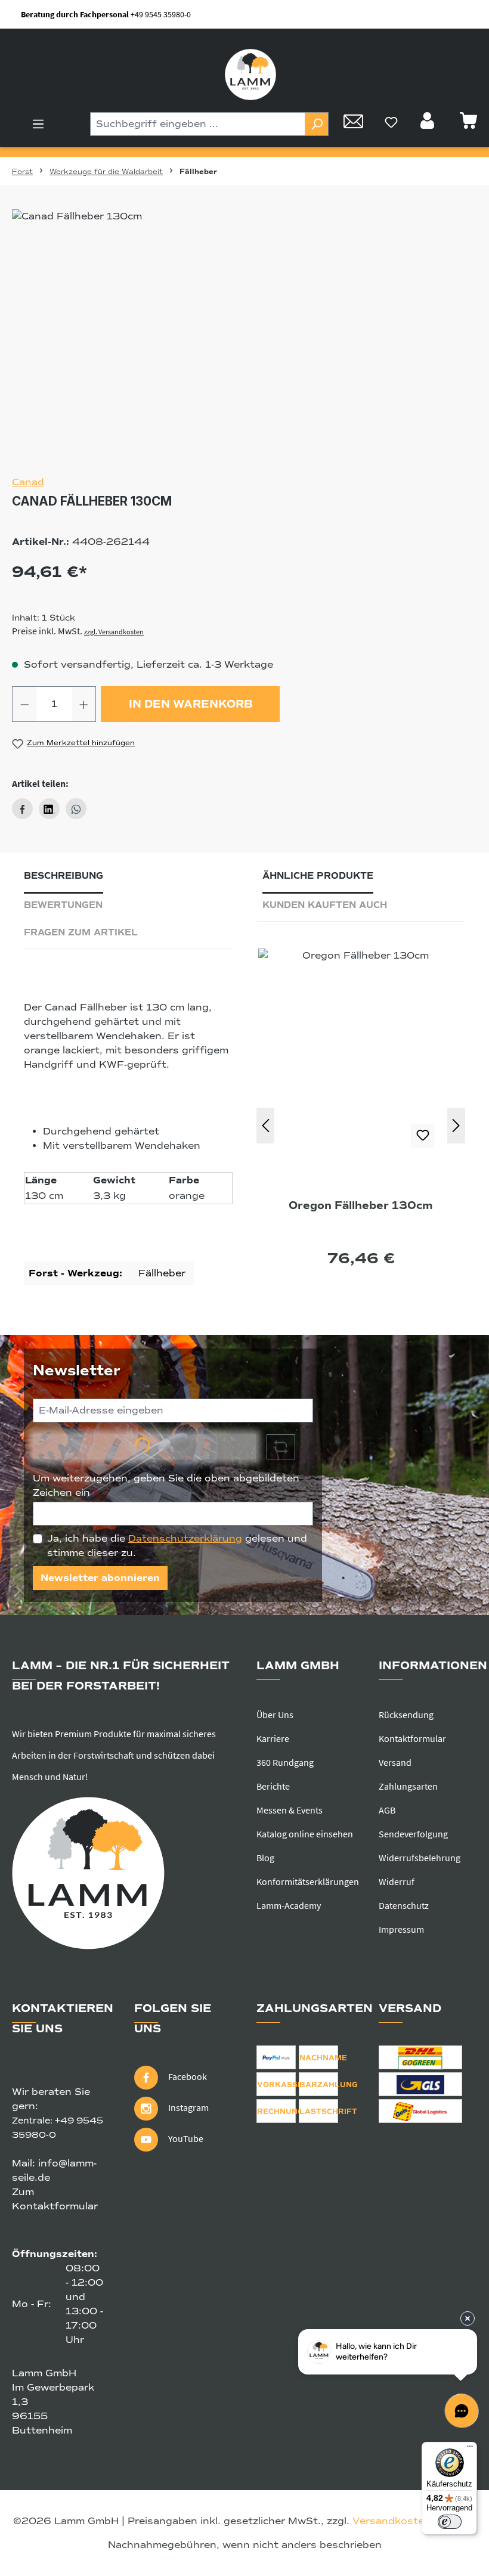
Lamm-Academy (289, 1905)
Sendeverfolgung (413, 1834)
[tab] (64, 879)
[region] (244, 337)
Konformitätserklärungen (308, 1881)
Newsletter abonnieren (100, 1578)
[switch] (450, 2522)
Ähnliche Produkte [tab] (318, 876)
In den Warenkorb (191, 704)
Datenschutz (404, 1905)
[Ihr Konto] (429, 124)
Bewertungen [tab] (63, 905)
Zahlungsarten (408, 1786)
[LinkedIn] (49, 809)
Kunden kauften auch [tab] (325, 905)
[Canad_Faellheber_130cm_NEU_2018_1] (244, 337)
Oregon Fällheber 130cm (361, 1205)
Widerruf (397, 1881)
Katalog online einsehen (305, 1834)
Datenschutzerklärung (185, 1539)
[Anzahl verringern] (24, 704)
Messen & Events (290, 1810)
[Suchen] (317, 124)
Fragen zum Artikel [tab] (81, 932)
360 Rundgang (285, 1762)
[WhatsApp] (76, 809)
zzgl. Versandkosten (114, 632)
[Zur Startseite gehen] (250, 75)
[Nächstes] (456, 1126)
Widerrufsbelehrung (420, 1858)
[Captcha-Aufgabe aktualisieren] (281, 1447)
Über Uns (275, 1715)
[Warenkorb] (468, 124)
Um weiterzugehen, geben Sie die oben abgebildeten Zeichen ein (166, 1486)
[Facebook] (22, 809)
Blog (265, 1858)
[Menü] (38, 124)
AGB (387, 1810)
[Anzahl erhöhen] (84, 704)
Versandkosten (391, 2521)
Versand (395, 1762)
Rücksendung (406, 1715)
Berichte (273, 1786)
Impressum (401, 1929)
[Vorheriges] (265, 1126)
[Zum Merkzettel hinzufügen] (423, 1136)
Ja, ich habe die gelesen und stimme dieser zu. (177, 1546)
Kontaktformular (412, 1738)
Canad (28, 482)
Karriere (273, 1738)
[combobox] (198, 124)
